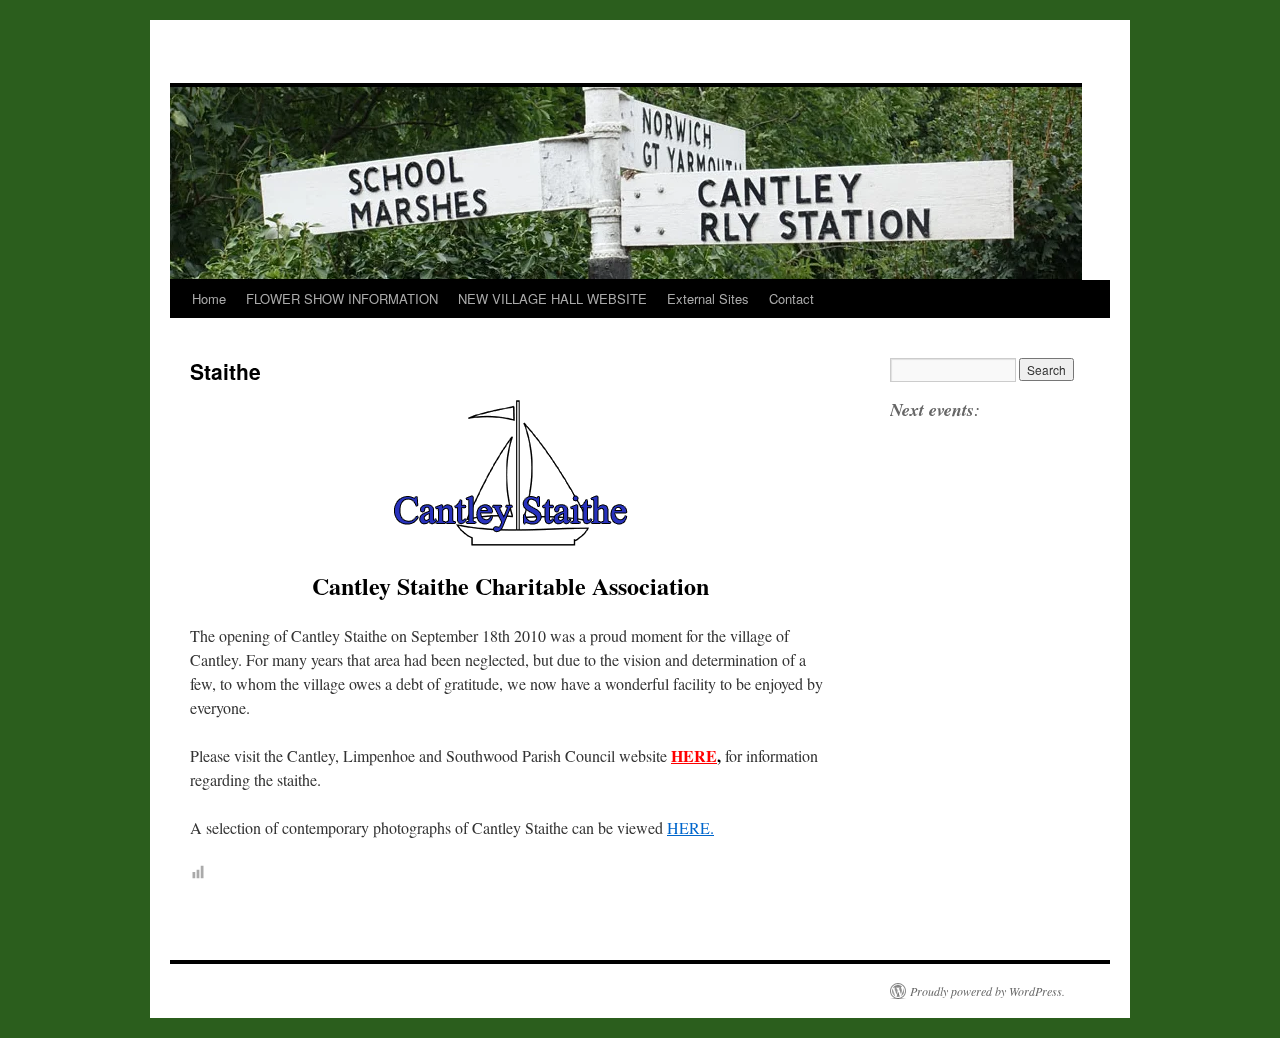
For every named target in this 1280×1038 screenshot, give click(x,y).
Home (209, 298)
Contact (791, 298)
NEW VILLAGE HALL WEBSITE (552, 298)
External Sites (708, 298)
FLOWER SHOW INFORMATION (342, 298)
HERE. (690, 827)
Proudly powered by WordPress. (987, 991)
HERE (694, 755)
